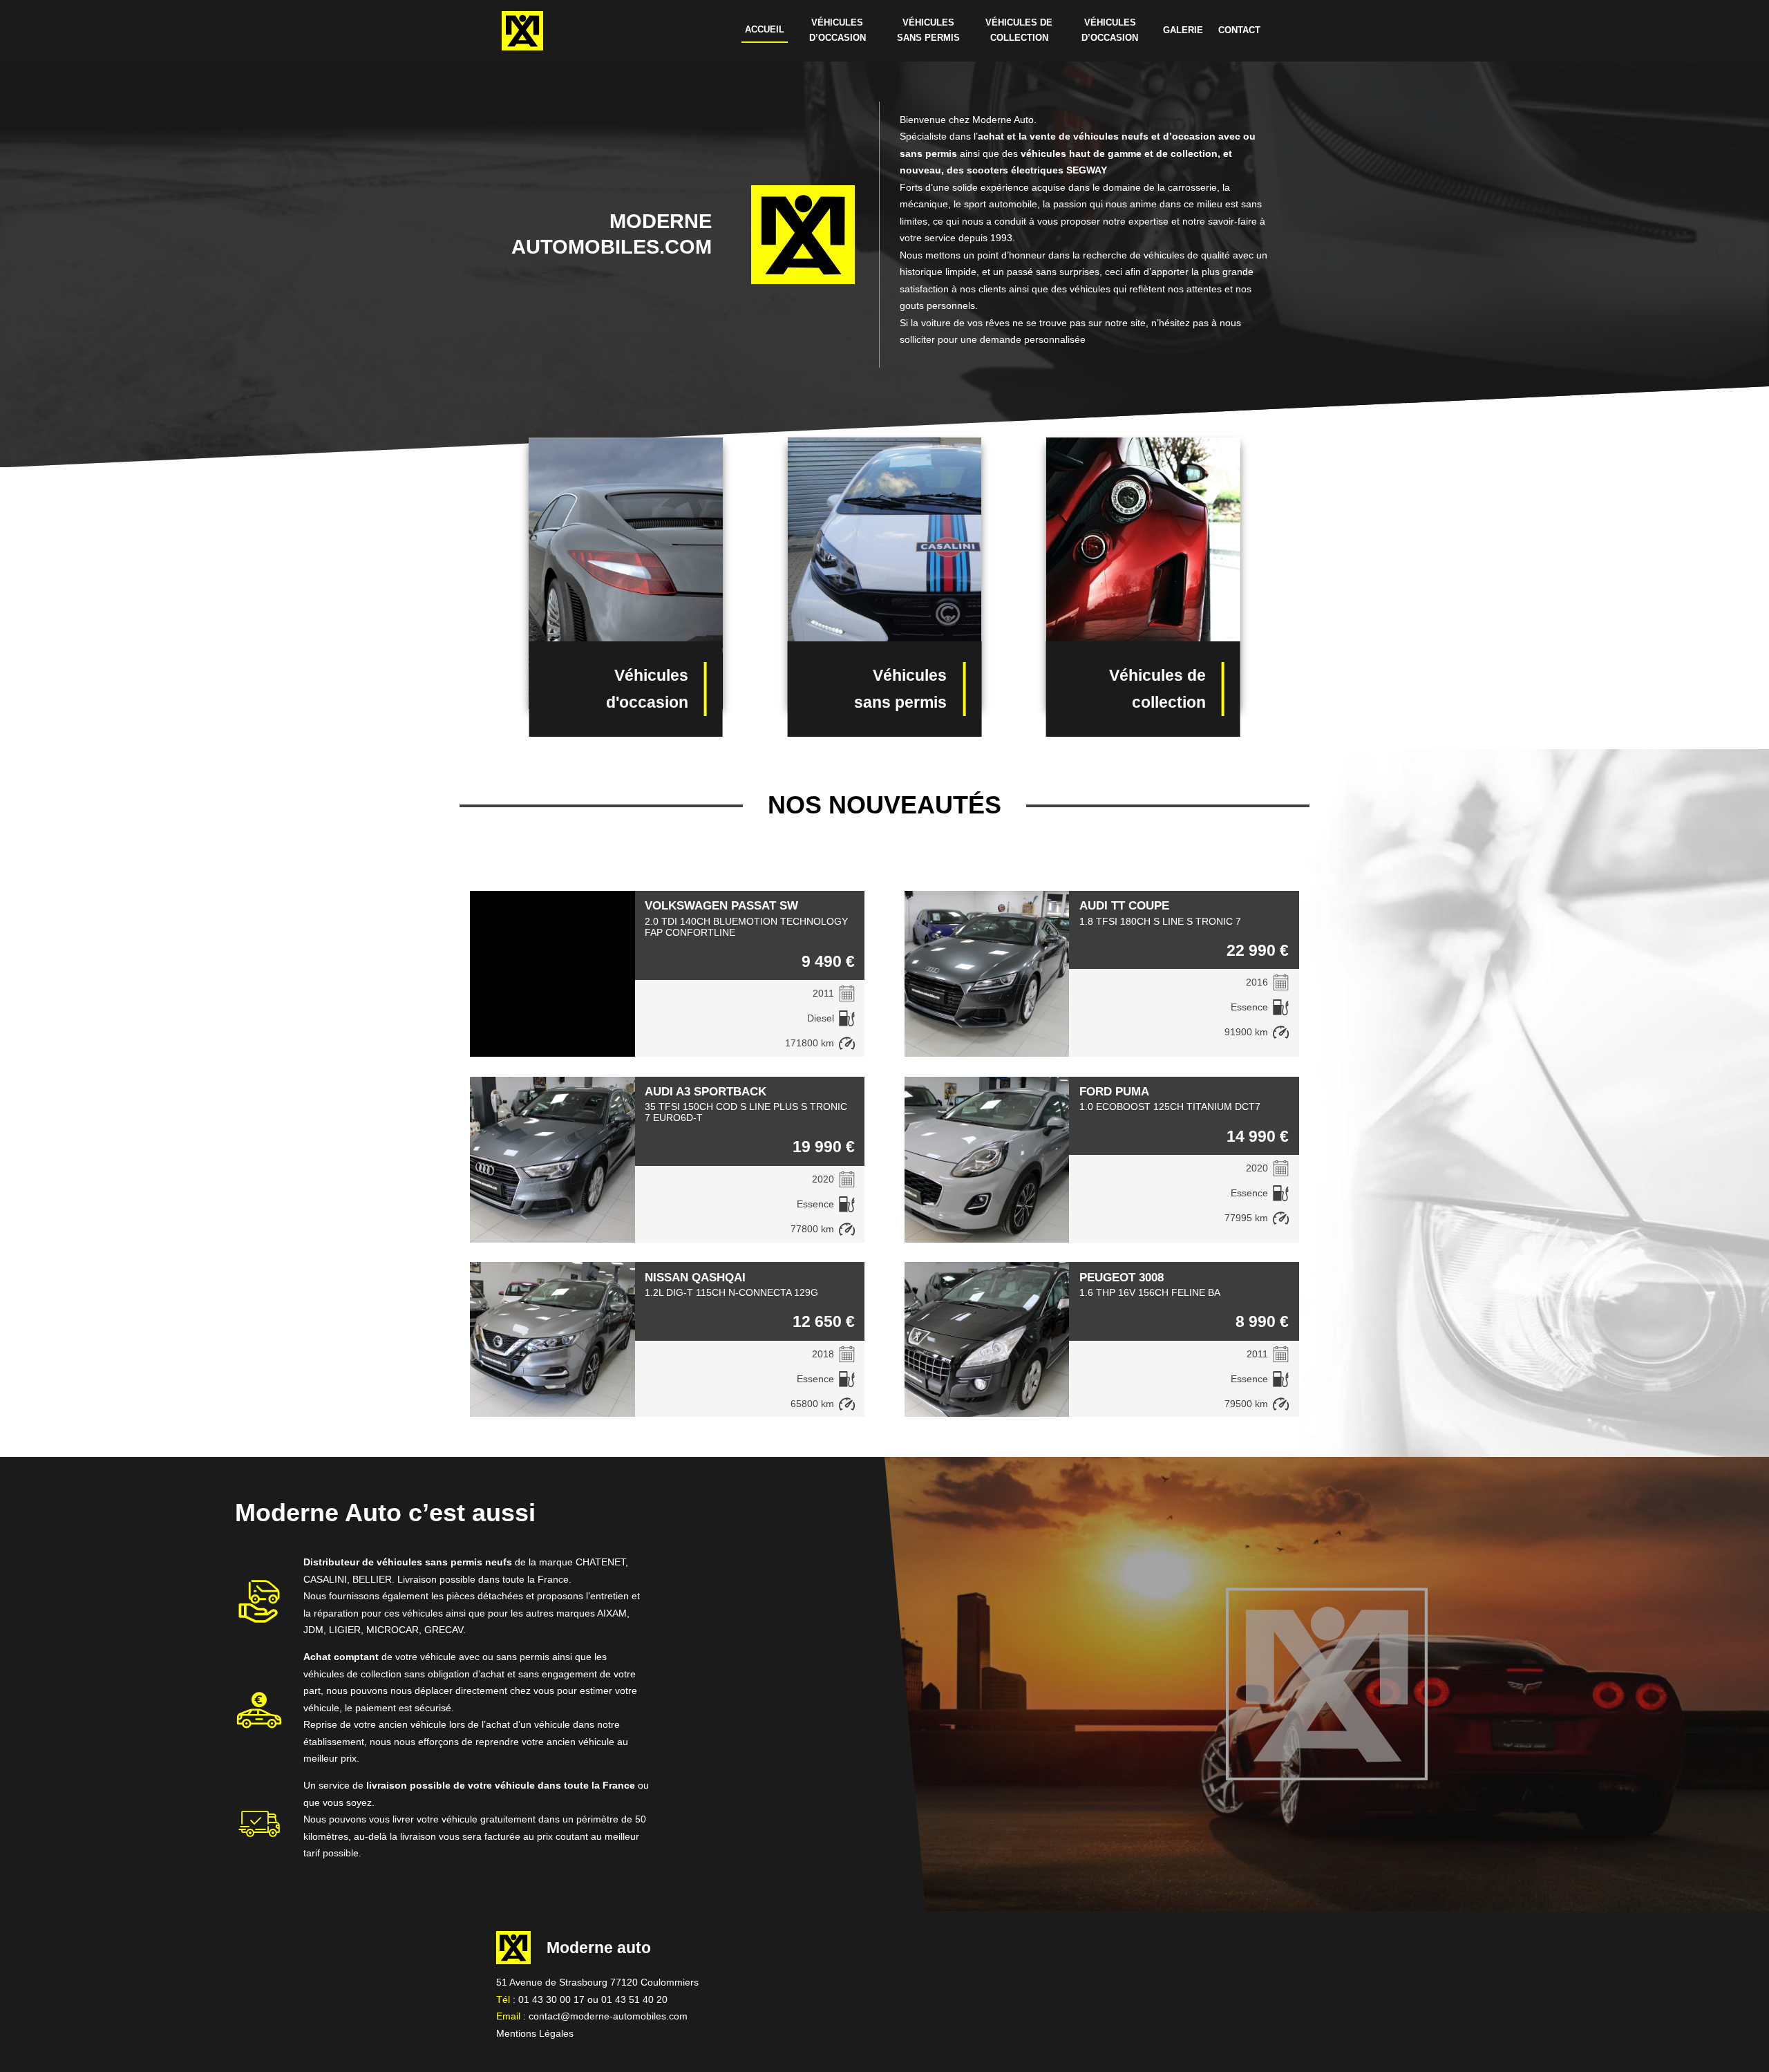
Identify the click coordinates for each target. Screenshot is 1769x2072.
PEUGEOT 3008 (1122, 1277)
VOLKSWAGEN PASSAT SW (721, 905)
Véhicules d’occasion (838, 30)
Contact (1239, 30)
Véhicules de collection (1019, 30)
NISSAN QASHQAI (695, 1277)
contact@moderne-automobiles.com (608, 2016)
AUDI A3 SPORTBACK (706, 1091)
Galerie (1183, 30)
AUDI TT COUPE (1124, 905)
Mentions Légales (535, 2033)
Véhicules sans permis (928, 30)
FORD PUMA (1114, 1091)
